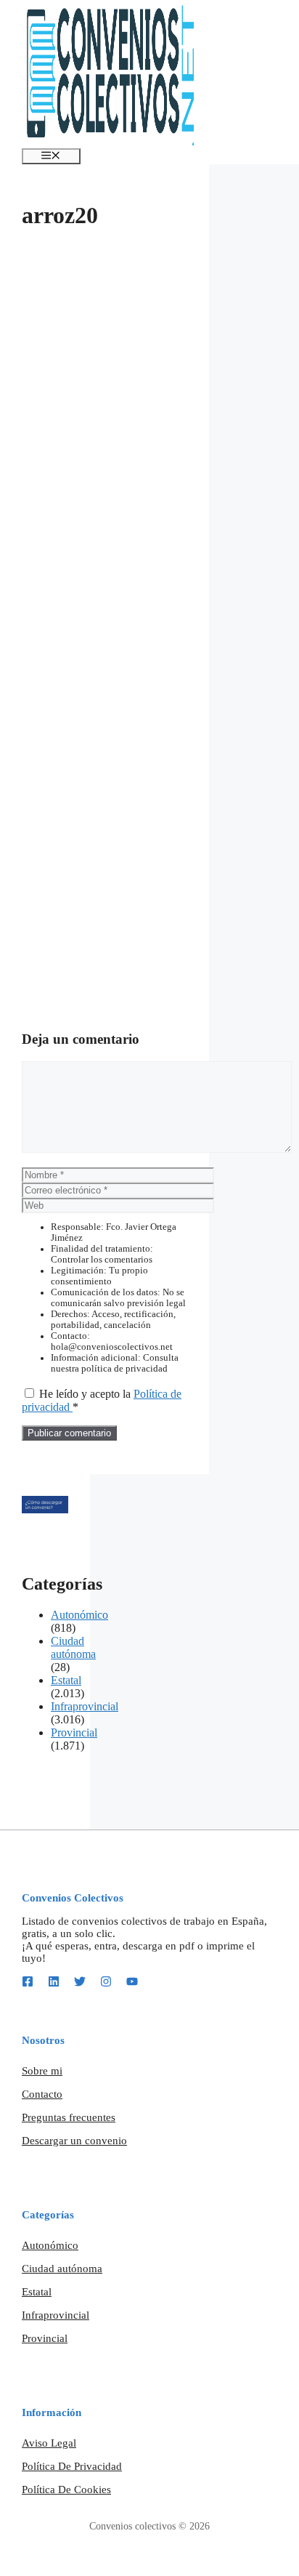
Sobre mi (42, 2071)
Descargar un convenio (74, 2141)
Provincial (74, 1732)
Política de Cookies (66, 2490)
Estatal (66, 1680)
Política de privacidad (72, 2466)
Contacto (42, 2094)
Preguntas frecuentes (69, 2117)
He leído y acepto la (102, 1400)
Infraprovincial (85, 1706)
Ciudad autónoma (73, 1647)
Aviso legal (49, 2443)
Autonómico (79, 1615)
